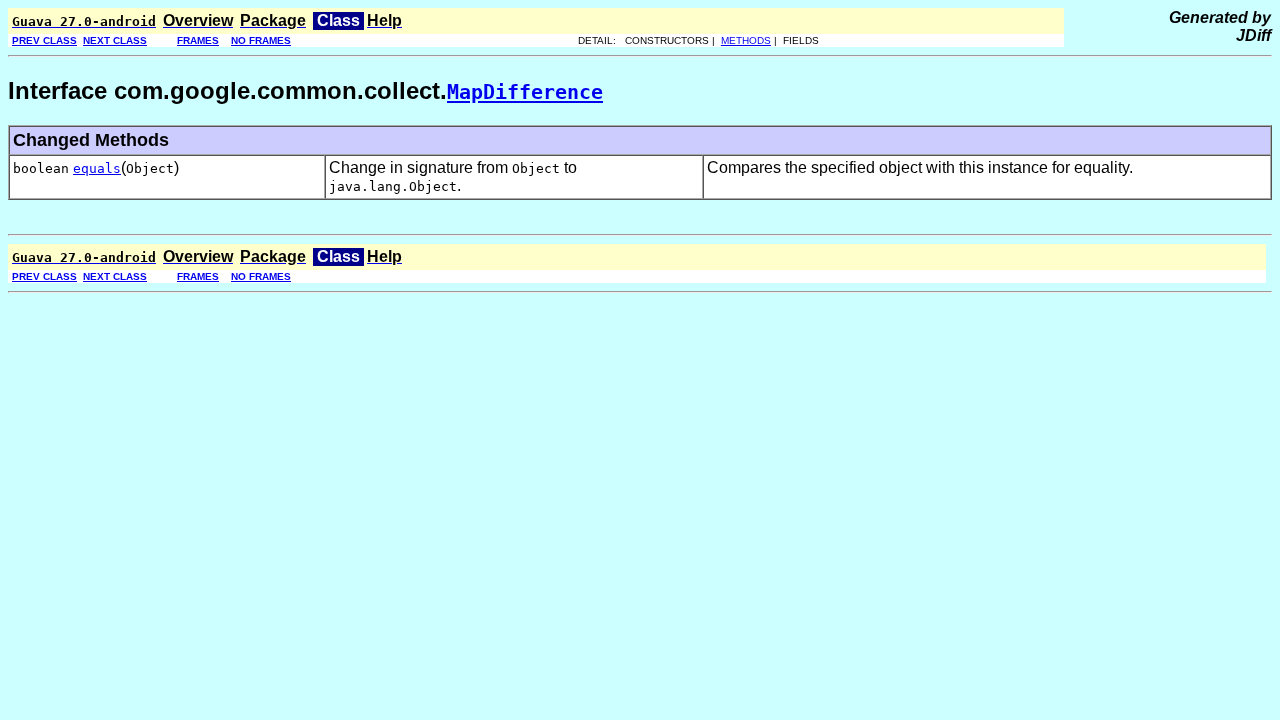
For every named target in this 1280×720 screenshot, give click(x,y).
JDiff (1253, 35)
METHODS (746, 40)
